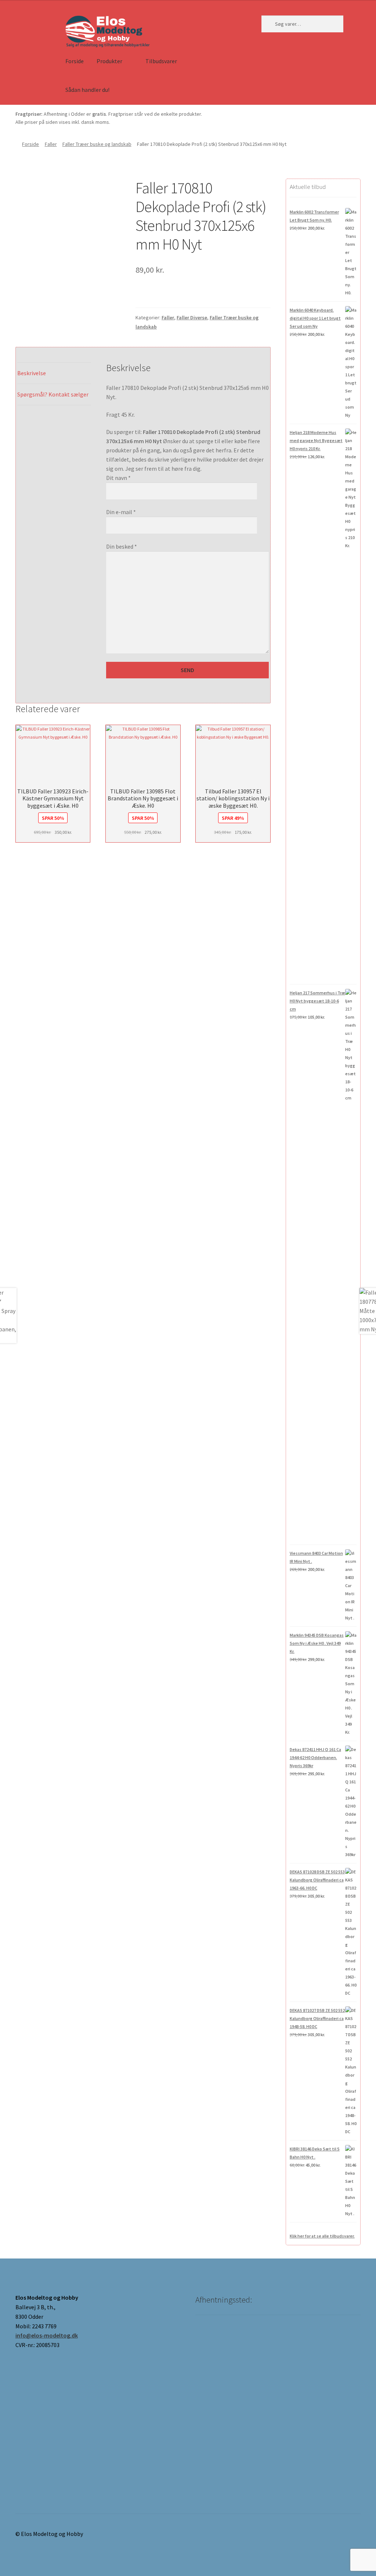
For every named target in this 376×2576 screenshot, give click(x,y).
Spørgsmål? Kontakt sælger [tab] (53, 394)
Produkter (109, 61)
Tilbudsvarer (161, 61)
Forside (75, 61)
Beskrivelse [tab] (32, 373)
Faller (51, 144)
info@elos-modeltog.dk (47, 2335)
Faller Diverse (192, 317)
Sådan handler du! (87, 90)
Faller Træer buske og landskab (97, 144)
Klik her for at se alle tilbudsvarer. (322, 2236)
